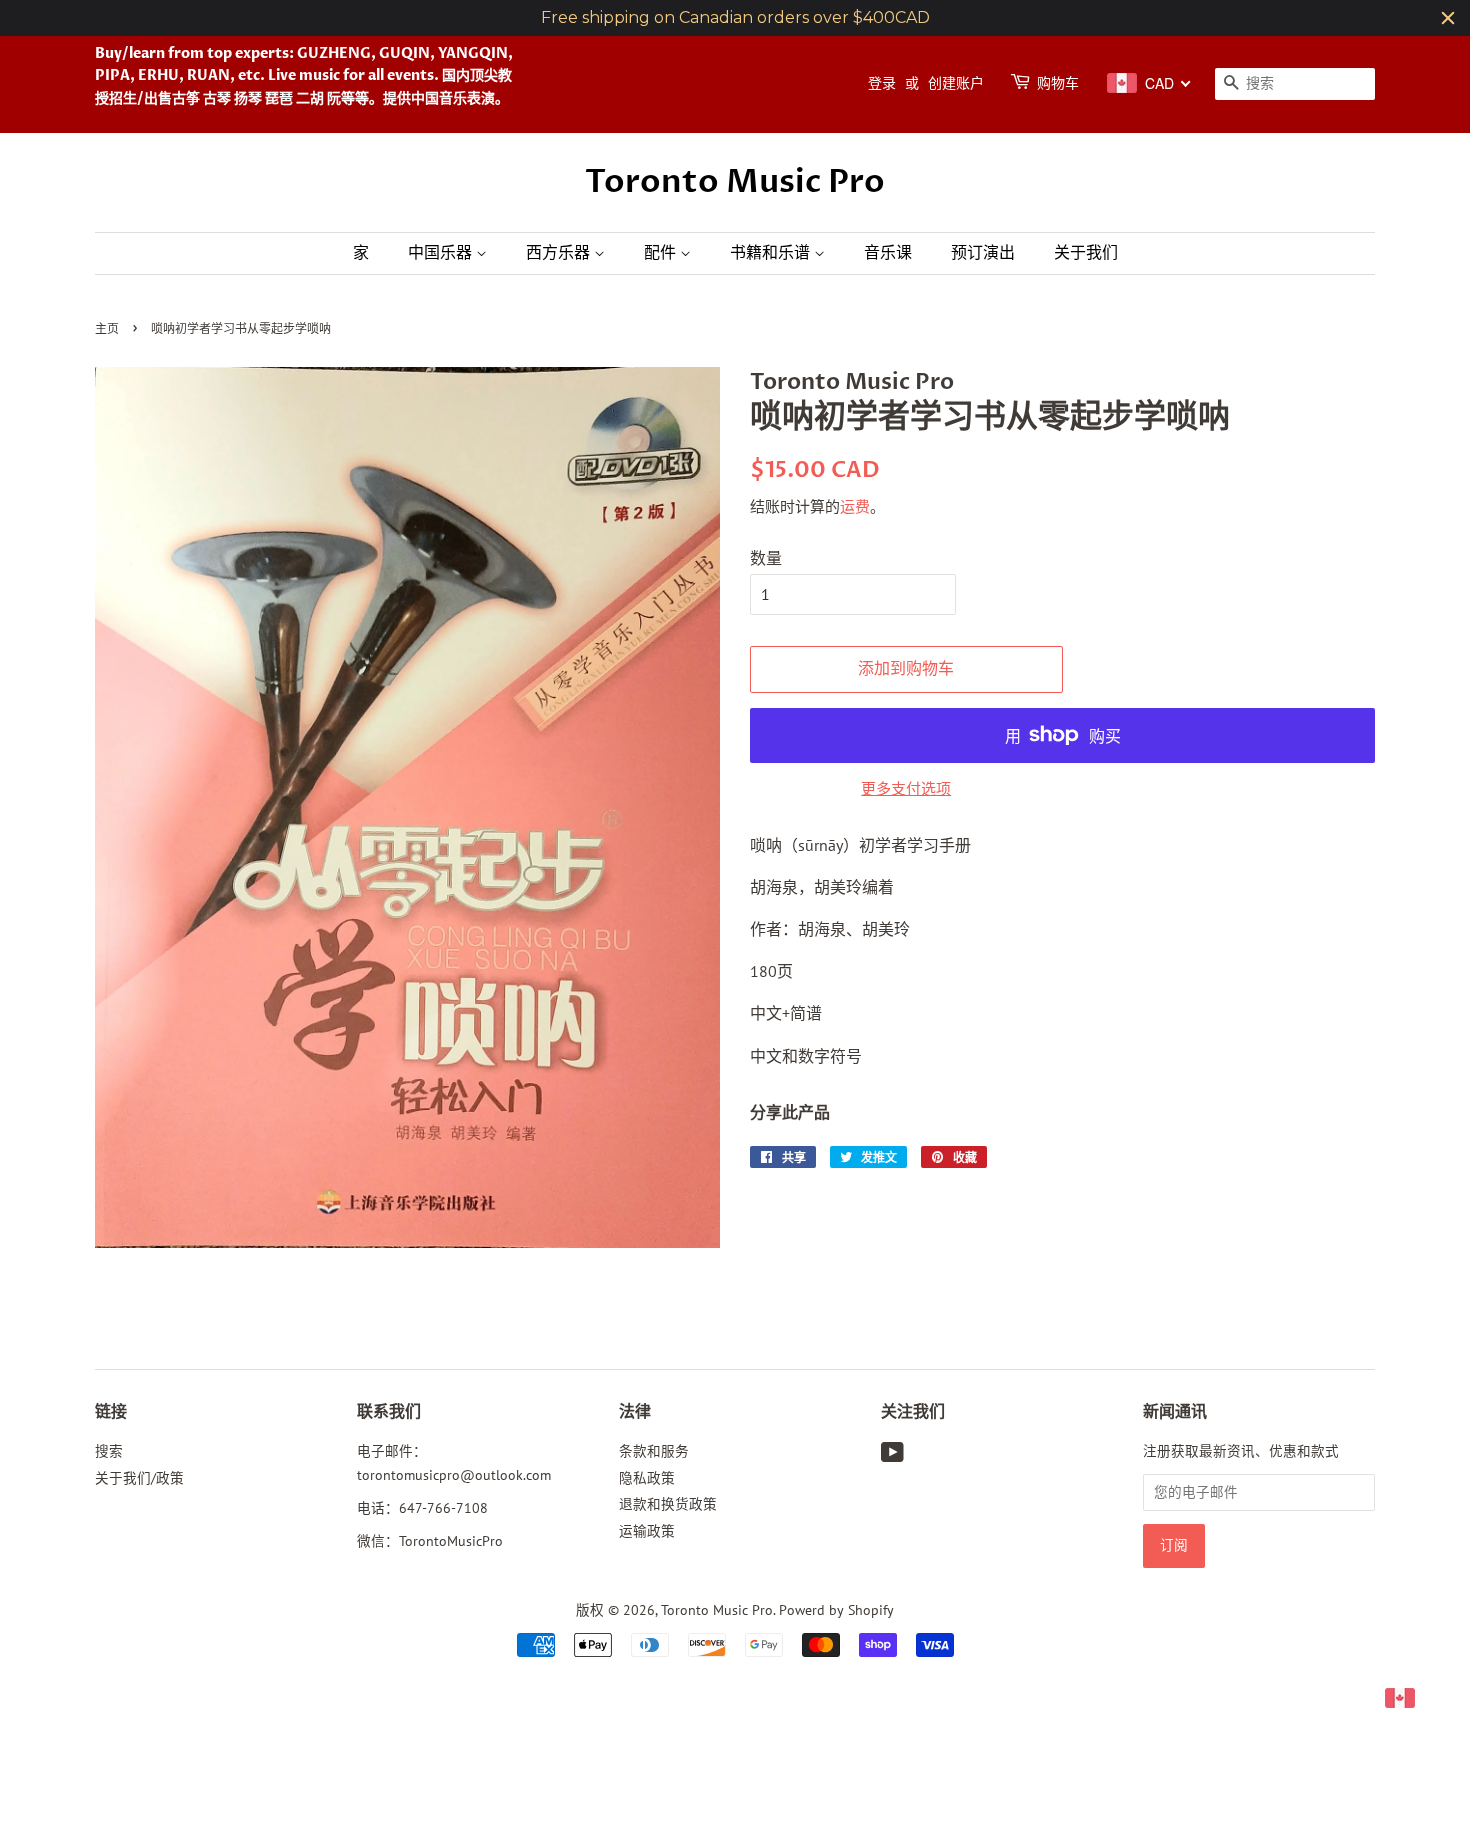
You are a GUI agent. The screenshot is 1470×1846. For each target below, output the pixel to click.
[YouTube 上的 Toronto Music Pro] (892, 1456)
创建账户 (956, 83)
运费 (855, 506)
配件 (662, 253)
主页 (107, 329)
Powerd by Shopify (836, 1610)
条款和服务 (654, 1451)
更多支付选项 (906, 788)
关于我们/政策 (139, 1478)
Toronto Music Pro (735, 182)
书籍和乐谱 (772, 253)
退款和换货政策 (668, 1504)
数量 (766, 558)
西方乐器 (560, 253)
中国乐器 (442, 253)
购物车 (1058, 83)
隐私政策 (647, 1478)
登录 (882, 83)
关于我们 (1086, 253)
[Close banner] (1448, 18)
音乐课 (888, 253)
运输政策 (647, 1531)
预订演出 (983, 253)
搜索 (109, 1451)
